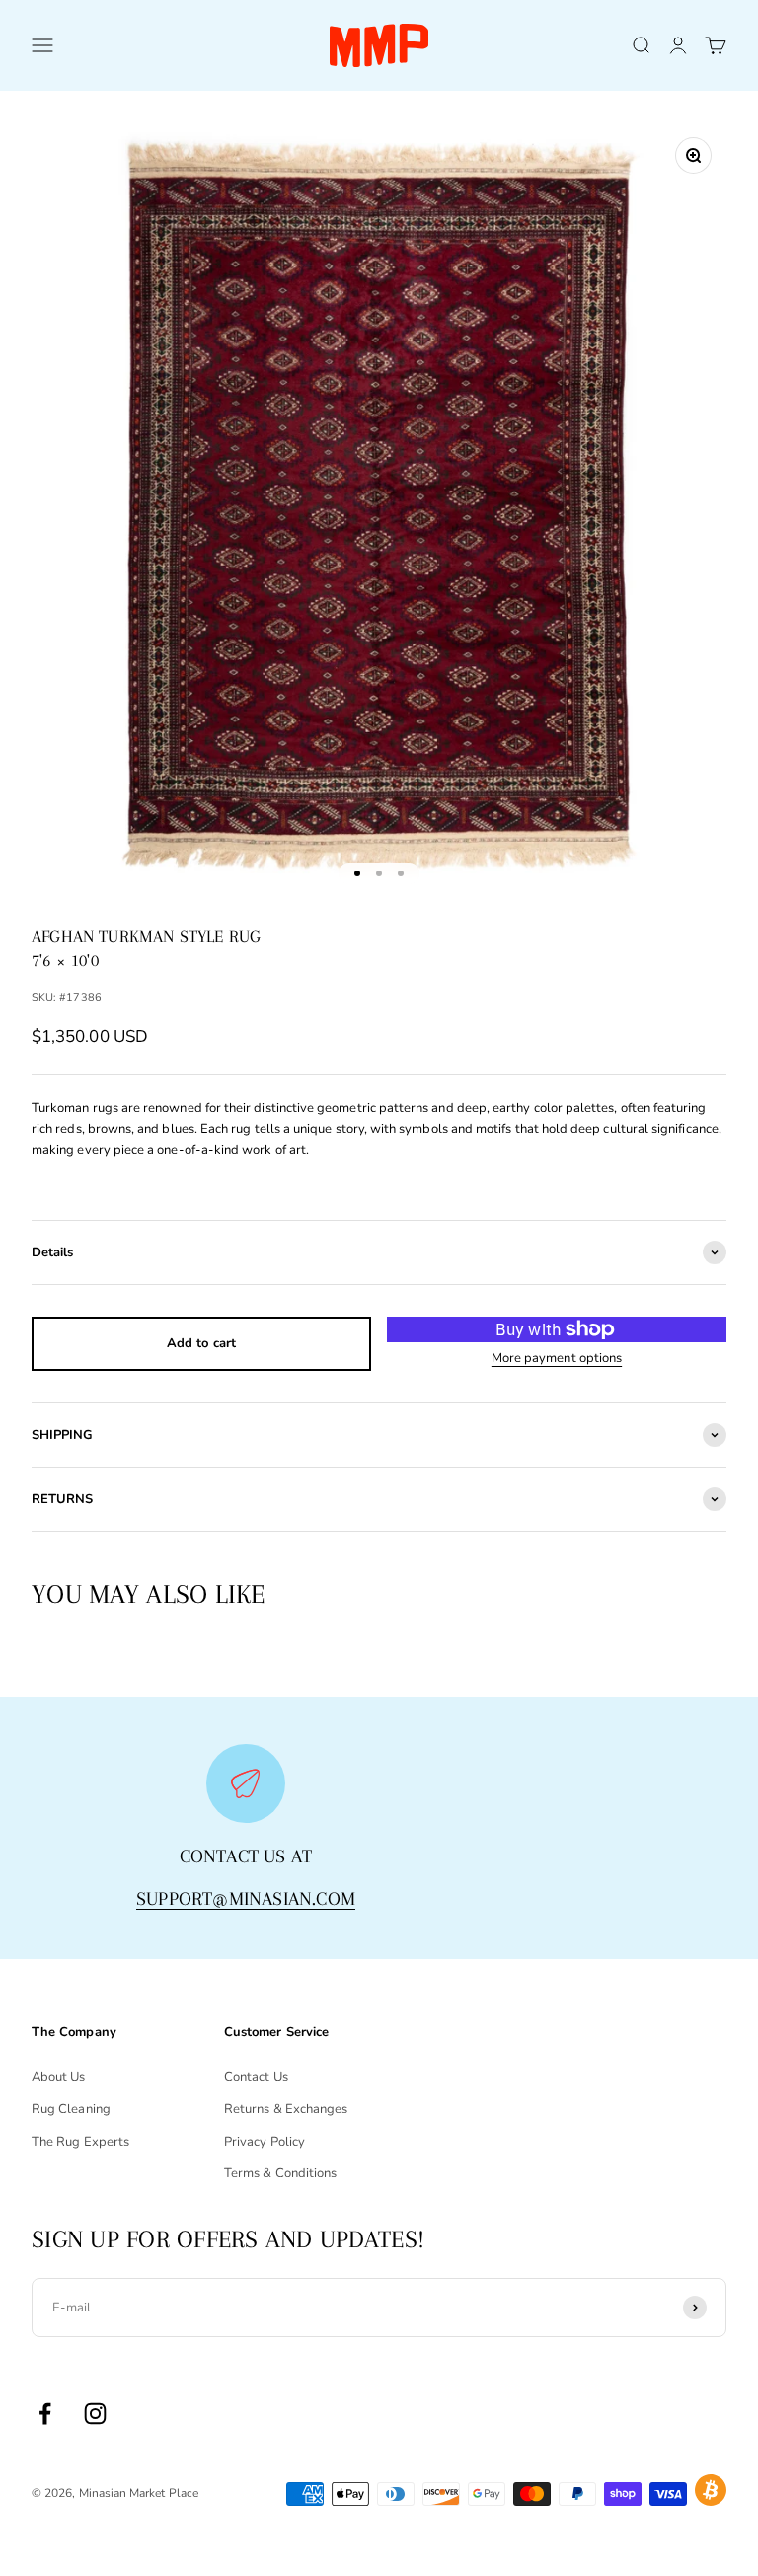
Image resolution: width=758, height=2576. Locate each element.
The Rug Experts (80, 2142)
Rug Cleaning (71, 2109)
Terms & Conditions (280, 2173)
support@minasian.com (246, 1899)
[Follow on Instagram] (95, 2414)
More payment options (557, 1358)
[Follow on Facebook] (45, 2414)
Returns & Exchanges (286, 2109)
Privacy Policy (265, 2142)
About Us (59, 2077)
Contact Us (256, 2077)
